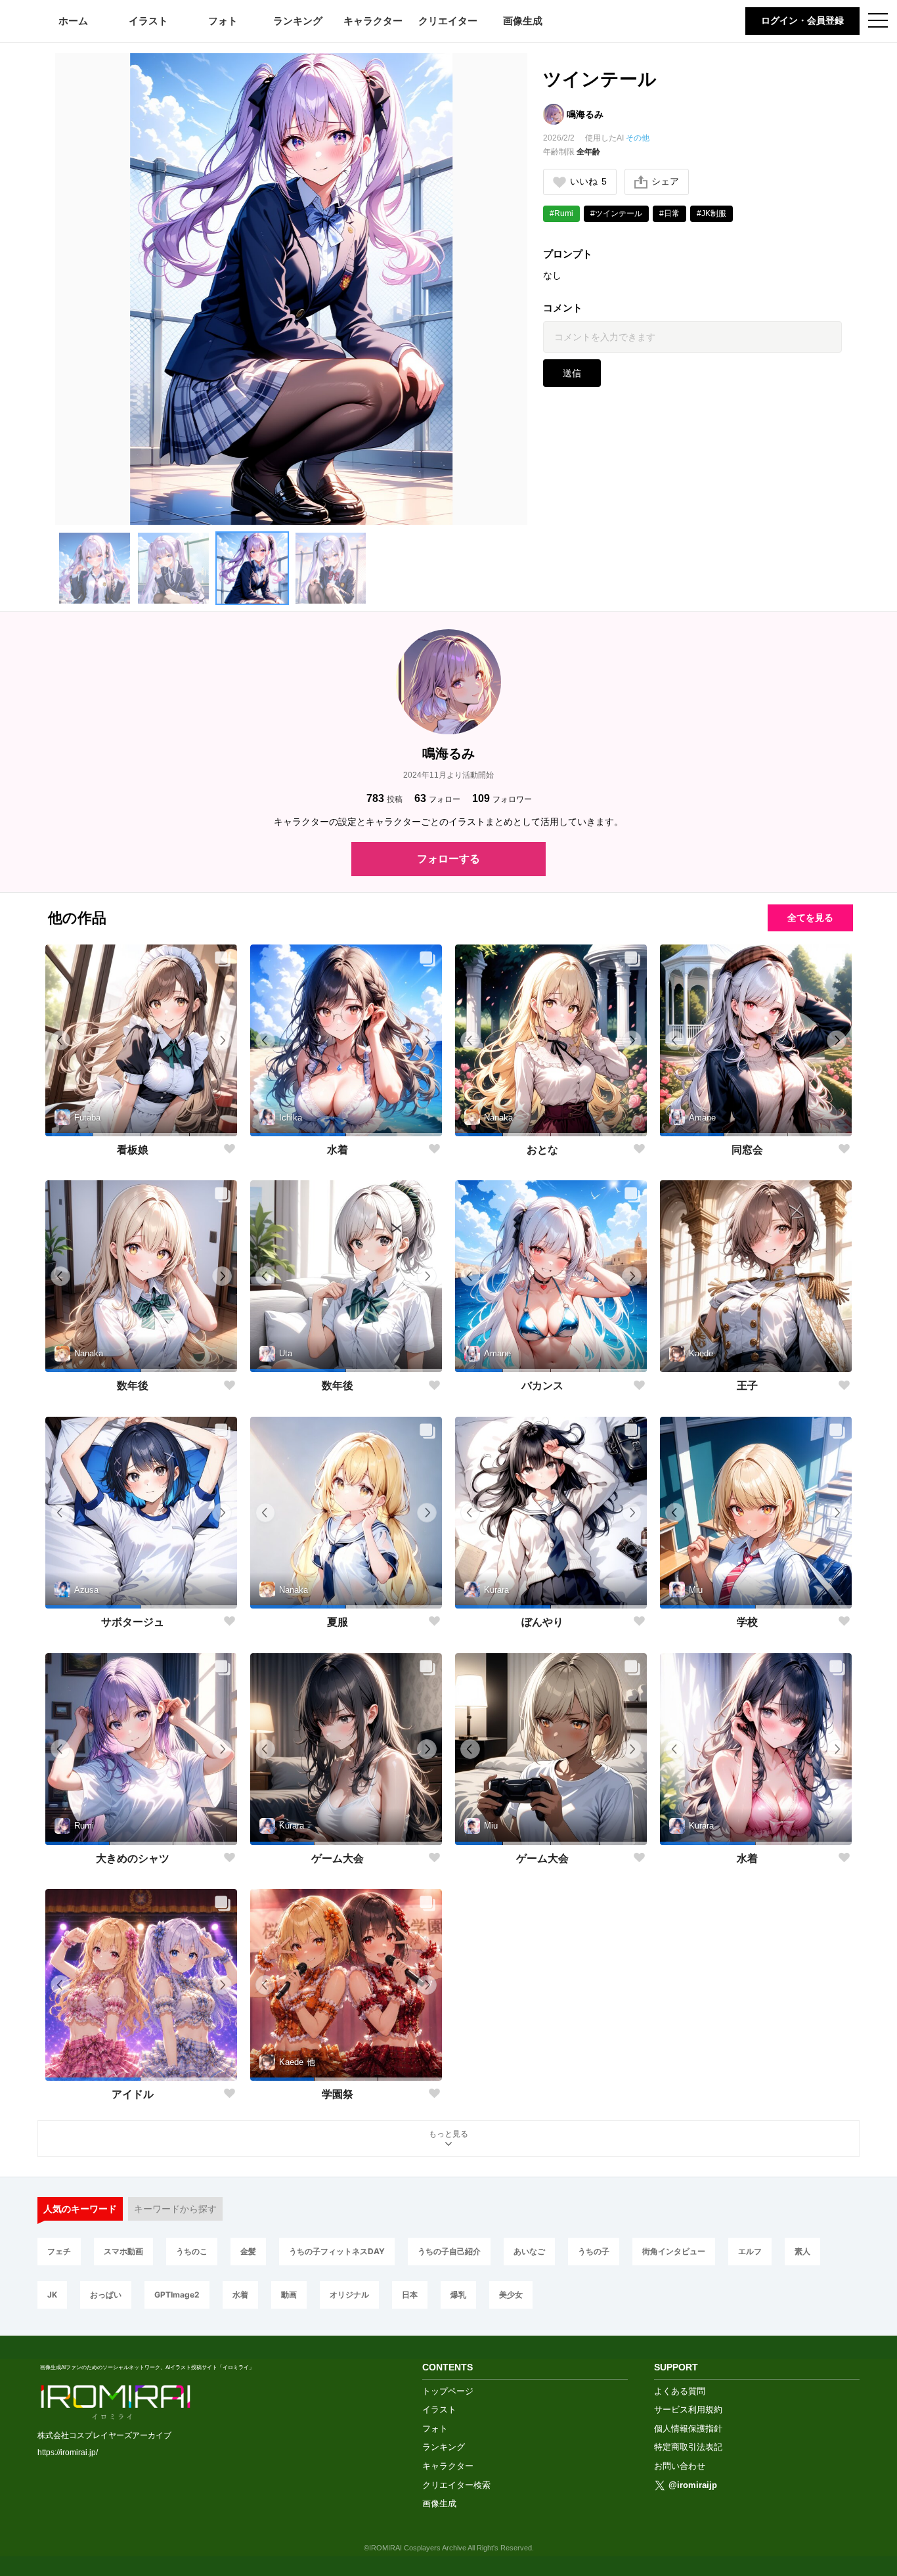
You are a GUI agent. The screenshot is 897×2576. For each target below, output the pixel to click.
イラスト (148, 21)
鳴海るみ (585, 114)
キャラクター (373, 21)
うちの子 (594, 2251)
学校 (747, 1622)
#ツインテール (616, 213)
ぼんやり (542, 1622)
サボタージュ (133, 1622)
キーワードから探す (175, 2209)
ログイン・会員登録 (802, 20)
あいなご (529, 2251)
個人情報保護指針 (688, 2429)
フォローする (448, 859)
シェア (665, 181)
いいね (588, 181)
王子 (747, 1386)
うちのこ (192, 2251)
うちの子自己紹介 (449, 2251)
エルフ (750, 2251)
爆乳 (458, 2295)
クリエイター (448, 21)
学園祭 (338, 2094)
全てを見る (810, 918)
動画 (289, 2295)
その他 (638, 138)
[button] (95, 568)
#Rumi (561, 213)
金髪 (248, 2251)
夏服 (338, 1622)
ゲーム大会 (338, 1858)
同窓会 (747, 1150)
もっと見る (448, 2134)
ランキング (298, 21)
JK (52, 2295)
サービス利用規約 (688, 2409)
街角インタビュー (674, 2251)
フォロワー (502, 798)
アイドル (133, 2094)
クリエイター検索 (456, 2485)
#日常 (669, 213)
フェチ (59, 2251)
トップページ (448, 2391)
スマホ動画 (123, 2251)
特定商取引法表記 (688, 2447)
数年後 (133, 1386)
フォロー (437, 798)
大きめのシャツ (133, 1858)
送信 (572, 373)
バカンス (542, 1386)
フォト (223, 21)
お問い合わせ (680, 2466)
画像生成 (523, 21)
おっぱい (106, 2295)
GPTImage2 (177, 2295)
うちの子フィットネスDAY (337, 2251)
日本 (410, 2295)
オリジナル (349, 2295)
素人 (802, 2251)
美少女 (511, 2295)
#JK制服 (711, 213)
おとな (542, 1150)
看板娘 (133, 1150)
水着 (338, 1150)
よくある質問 (680, 2391)
